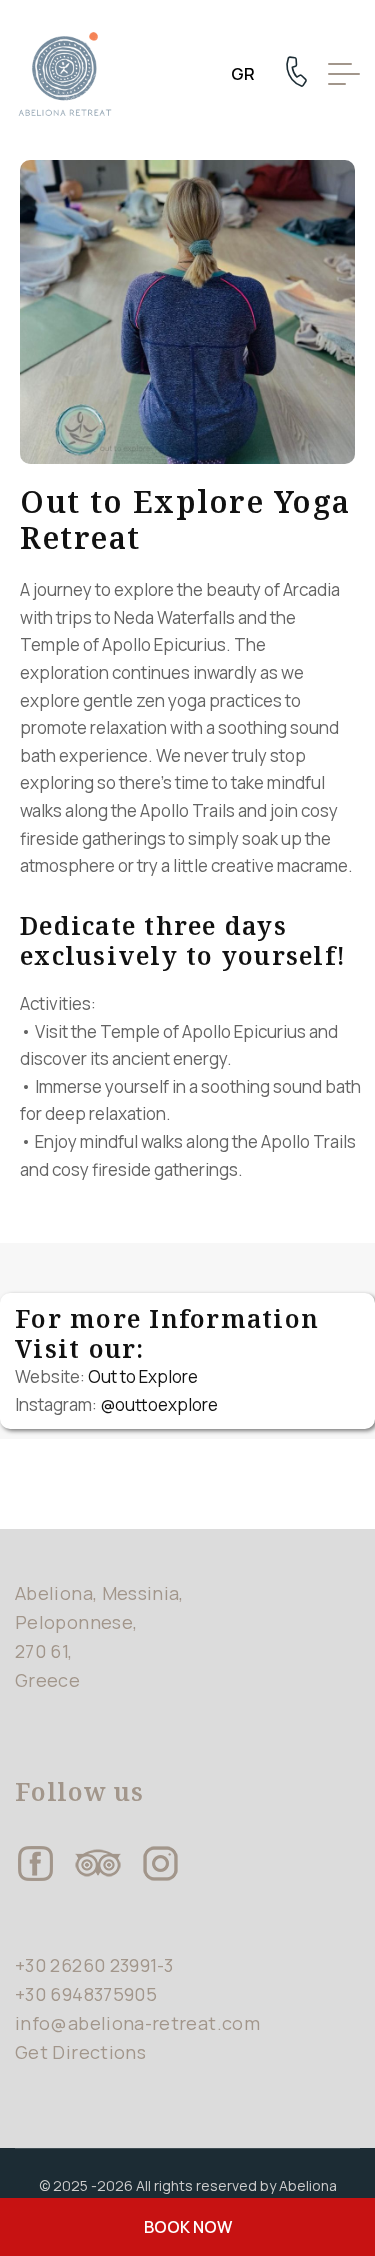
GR (243, 74)
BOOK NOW (188, 2227)
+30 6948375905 (86, 1994)
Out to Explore (143, 1376)
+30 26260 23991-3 (94, 1965)
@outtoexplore (159, 1404)
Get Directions (80, 2052)
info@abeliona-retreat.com (137, 2023)
